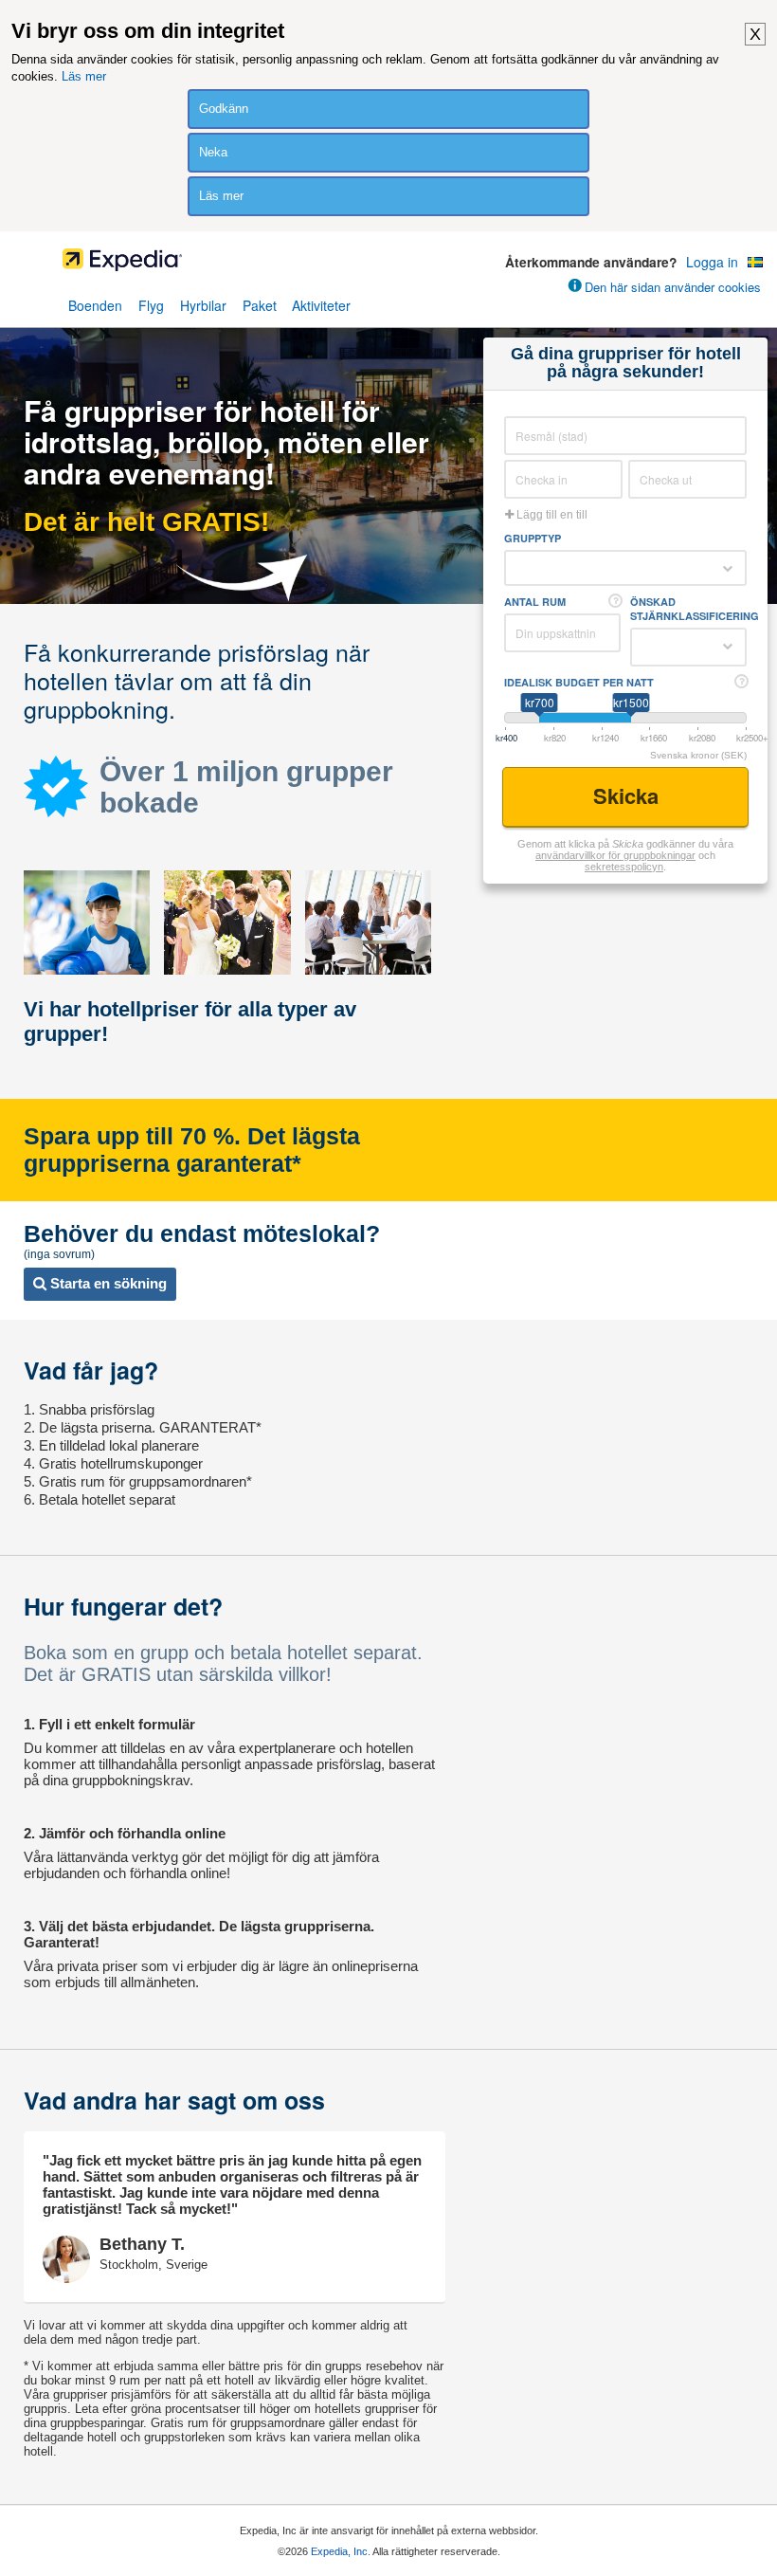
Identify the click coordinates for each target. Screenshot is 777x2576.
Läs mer (84, 76)
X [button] (755, 34)
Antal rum (535, 602)
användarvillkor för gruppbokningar (615, 855)
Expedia (389, 265)
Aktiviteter (321, 305)
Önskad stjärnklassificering (688, 609)
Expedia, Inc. (341, 2551)
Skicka (629, 795)
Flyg (151, 305)
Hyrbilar (203, 305)
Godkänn (224, 109)
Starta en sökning (107, 1283)
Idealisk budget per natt (579, 682)
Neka (213, 152)
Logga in (712, 262)
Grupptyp (533, 538)
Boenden (95, 305)
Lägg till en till (551, 515)
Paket (260, 305)
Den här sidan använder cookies (673, 287)
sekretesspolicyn (624, 867)
